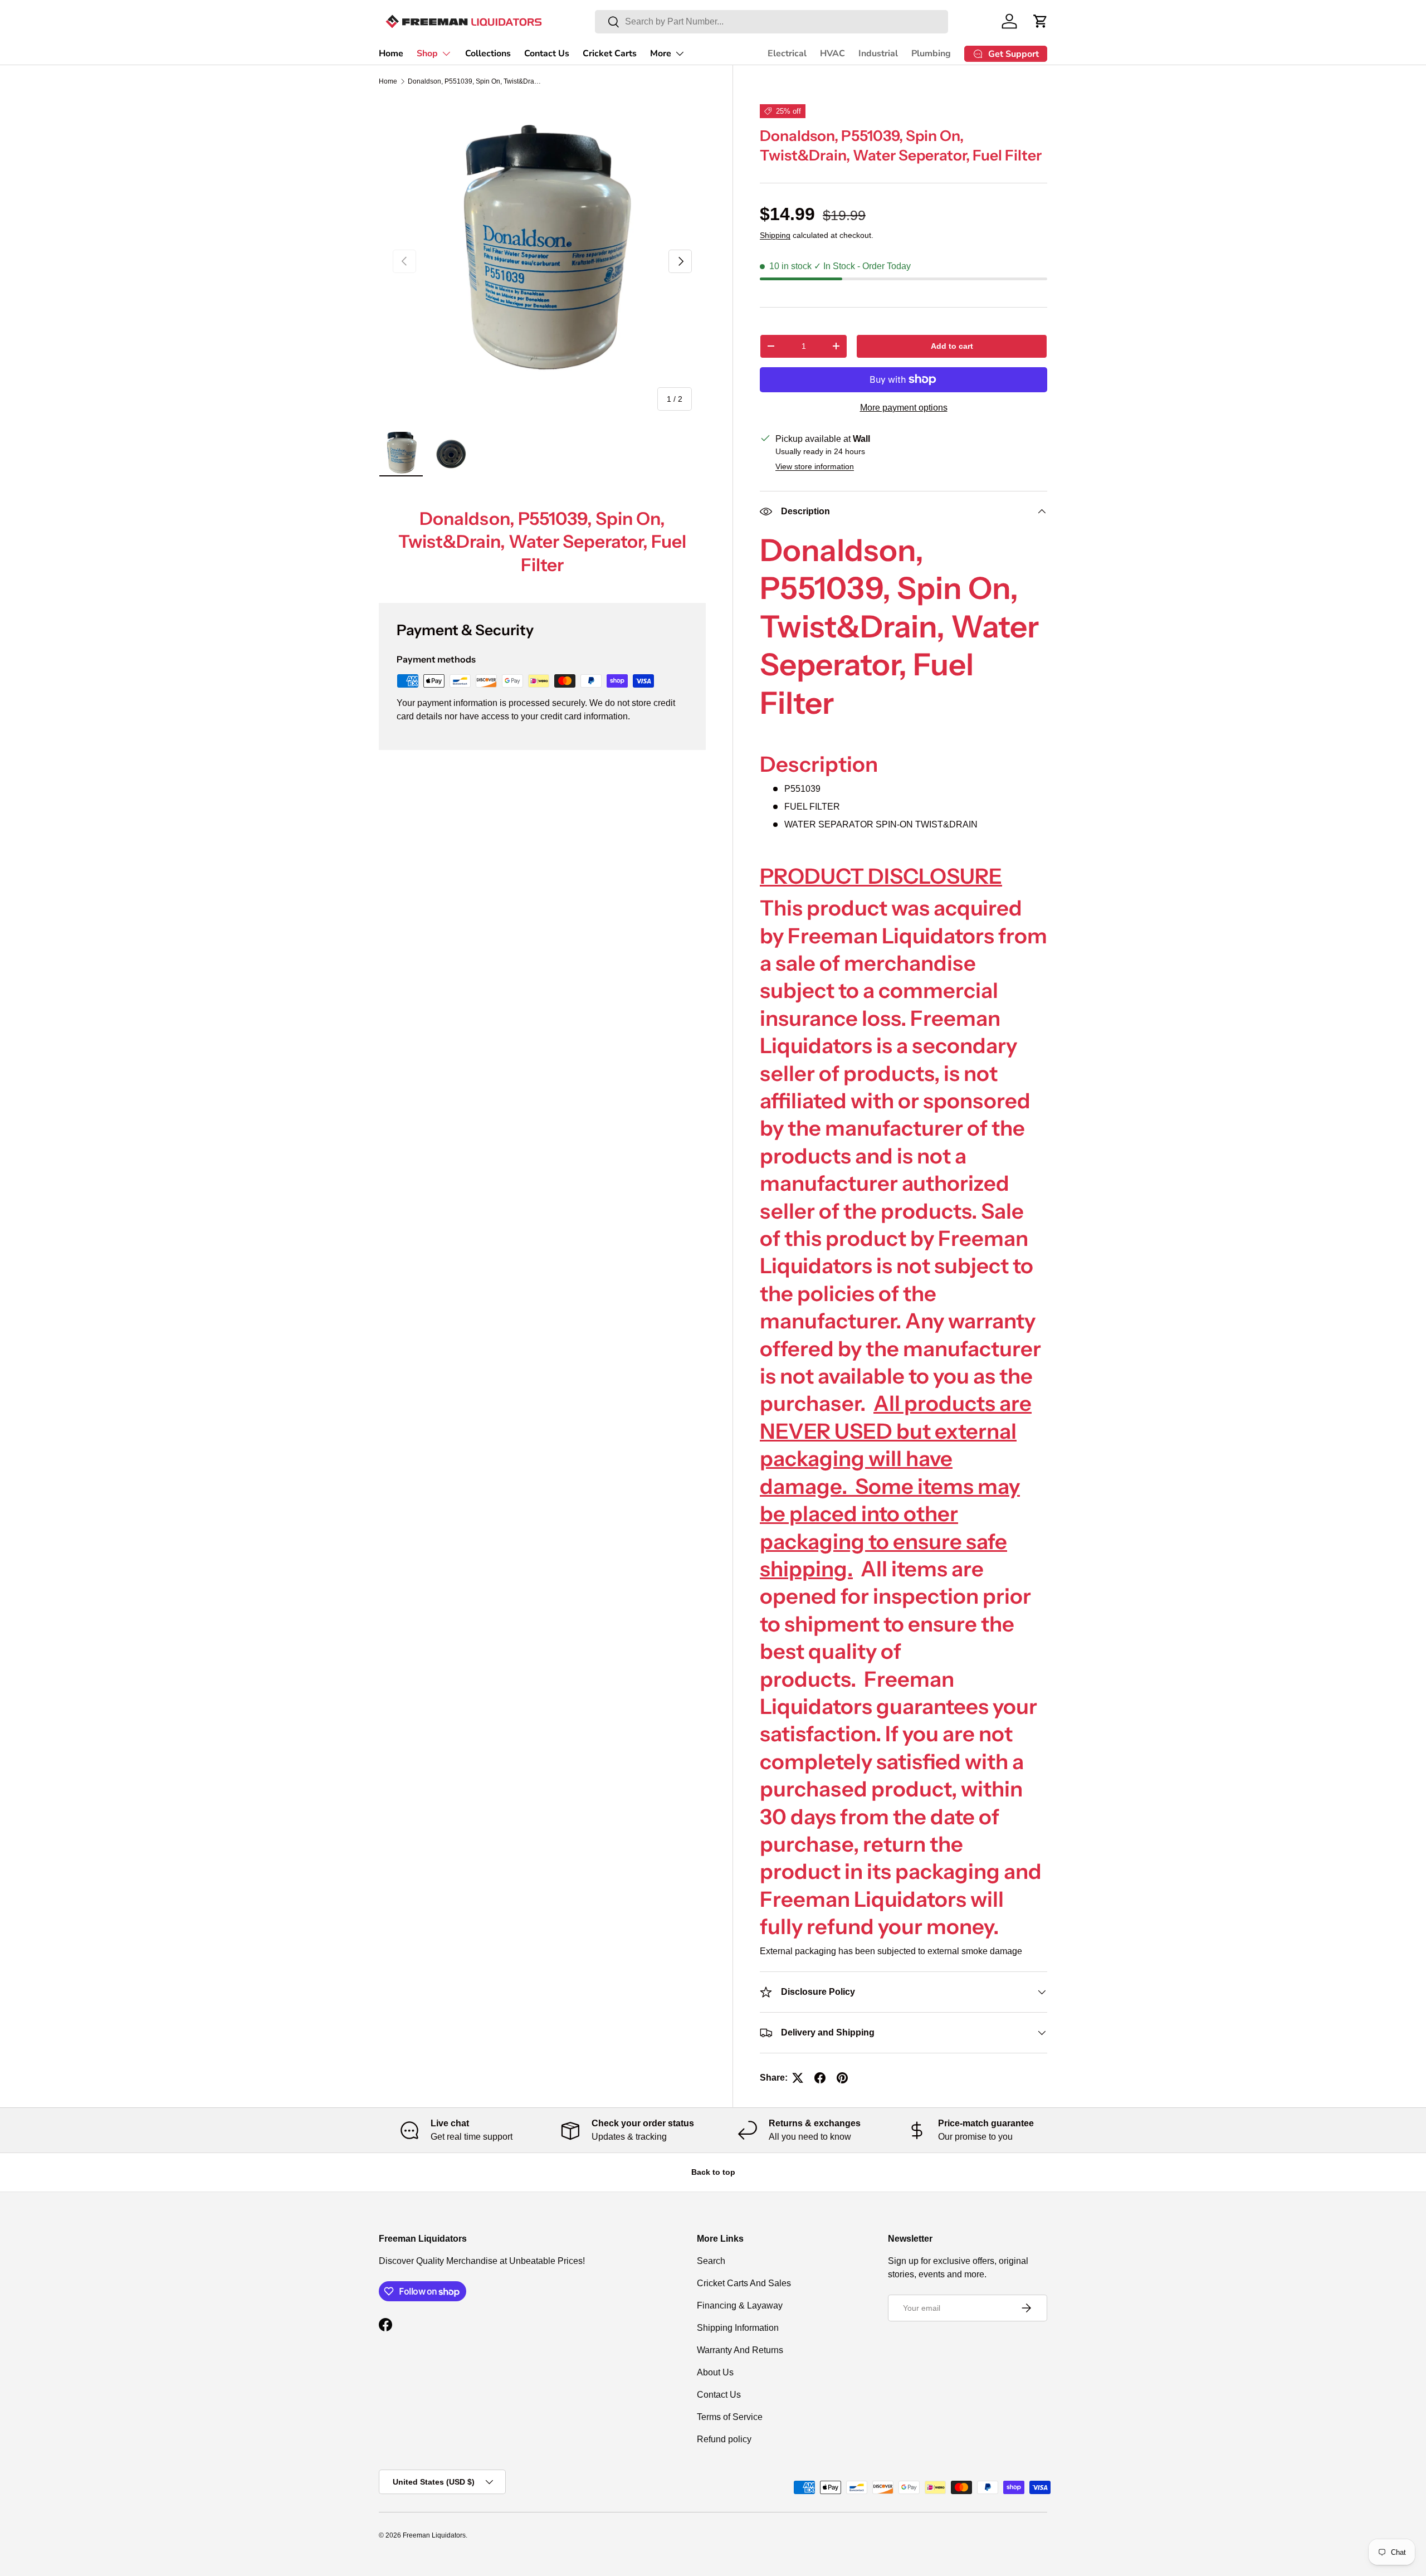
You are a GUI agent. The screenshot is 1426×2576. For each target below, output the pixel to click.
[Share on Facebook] (820, 2078)
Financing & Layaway (740, 2305)
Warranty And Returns (740, 2350)
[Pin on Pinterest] (842, 2078)
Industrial (878, 53)
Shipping (775, 235)
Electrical (787, 53)
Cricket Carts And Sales (744, 2283)
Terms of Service (730, 2417)
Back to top (713, 2172)
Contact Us (547, 53)
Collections (488, 53)
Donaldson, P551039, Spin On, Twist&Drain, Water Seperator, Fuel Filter (475, 81)
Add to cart (952, 346)
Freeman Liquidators (434, 2535)
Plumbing (931, 53)
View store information (815, 466)
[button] (1041, 21)
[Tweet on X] (798, 2078)
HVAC (832, 53)
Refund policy (724, 2439)
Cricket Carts (610, 53)
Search (711, 2261)
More (661, 53)
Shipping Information (738, 2328)
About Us (715, 2372)
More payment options (904, 408)
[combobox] (771, 22)
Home (391, 53)
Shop (427, 53)
